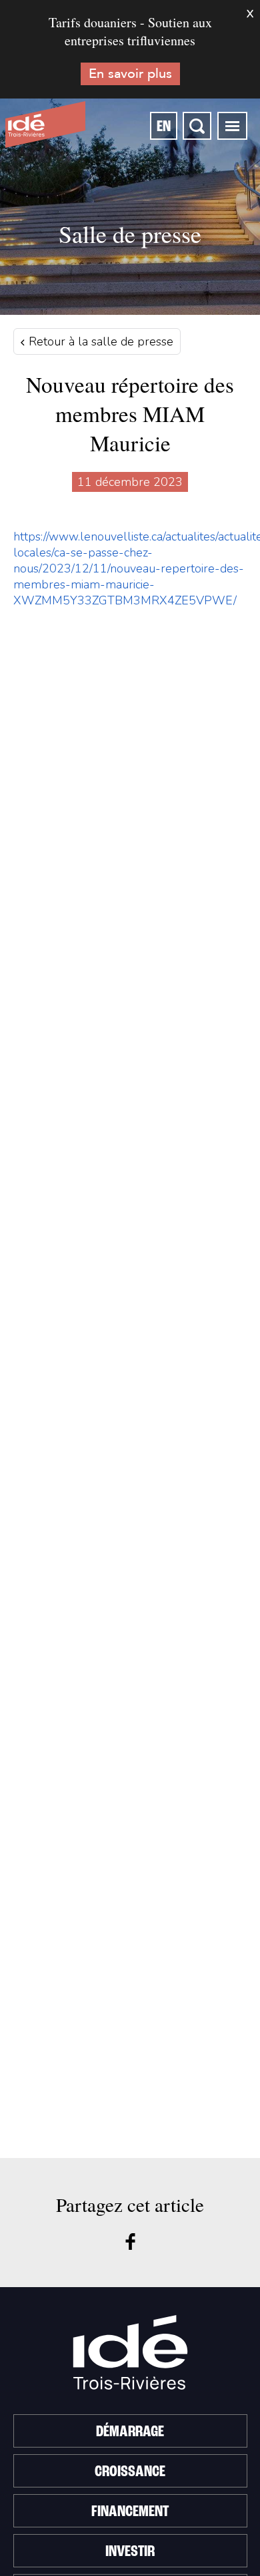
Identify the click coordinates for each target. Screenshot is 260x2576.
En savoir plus (130, 74)
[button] (232, 126)
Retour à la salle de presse (99, 341)
